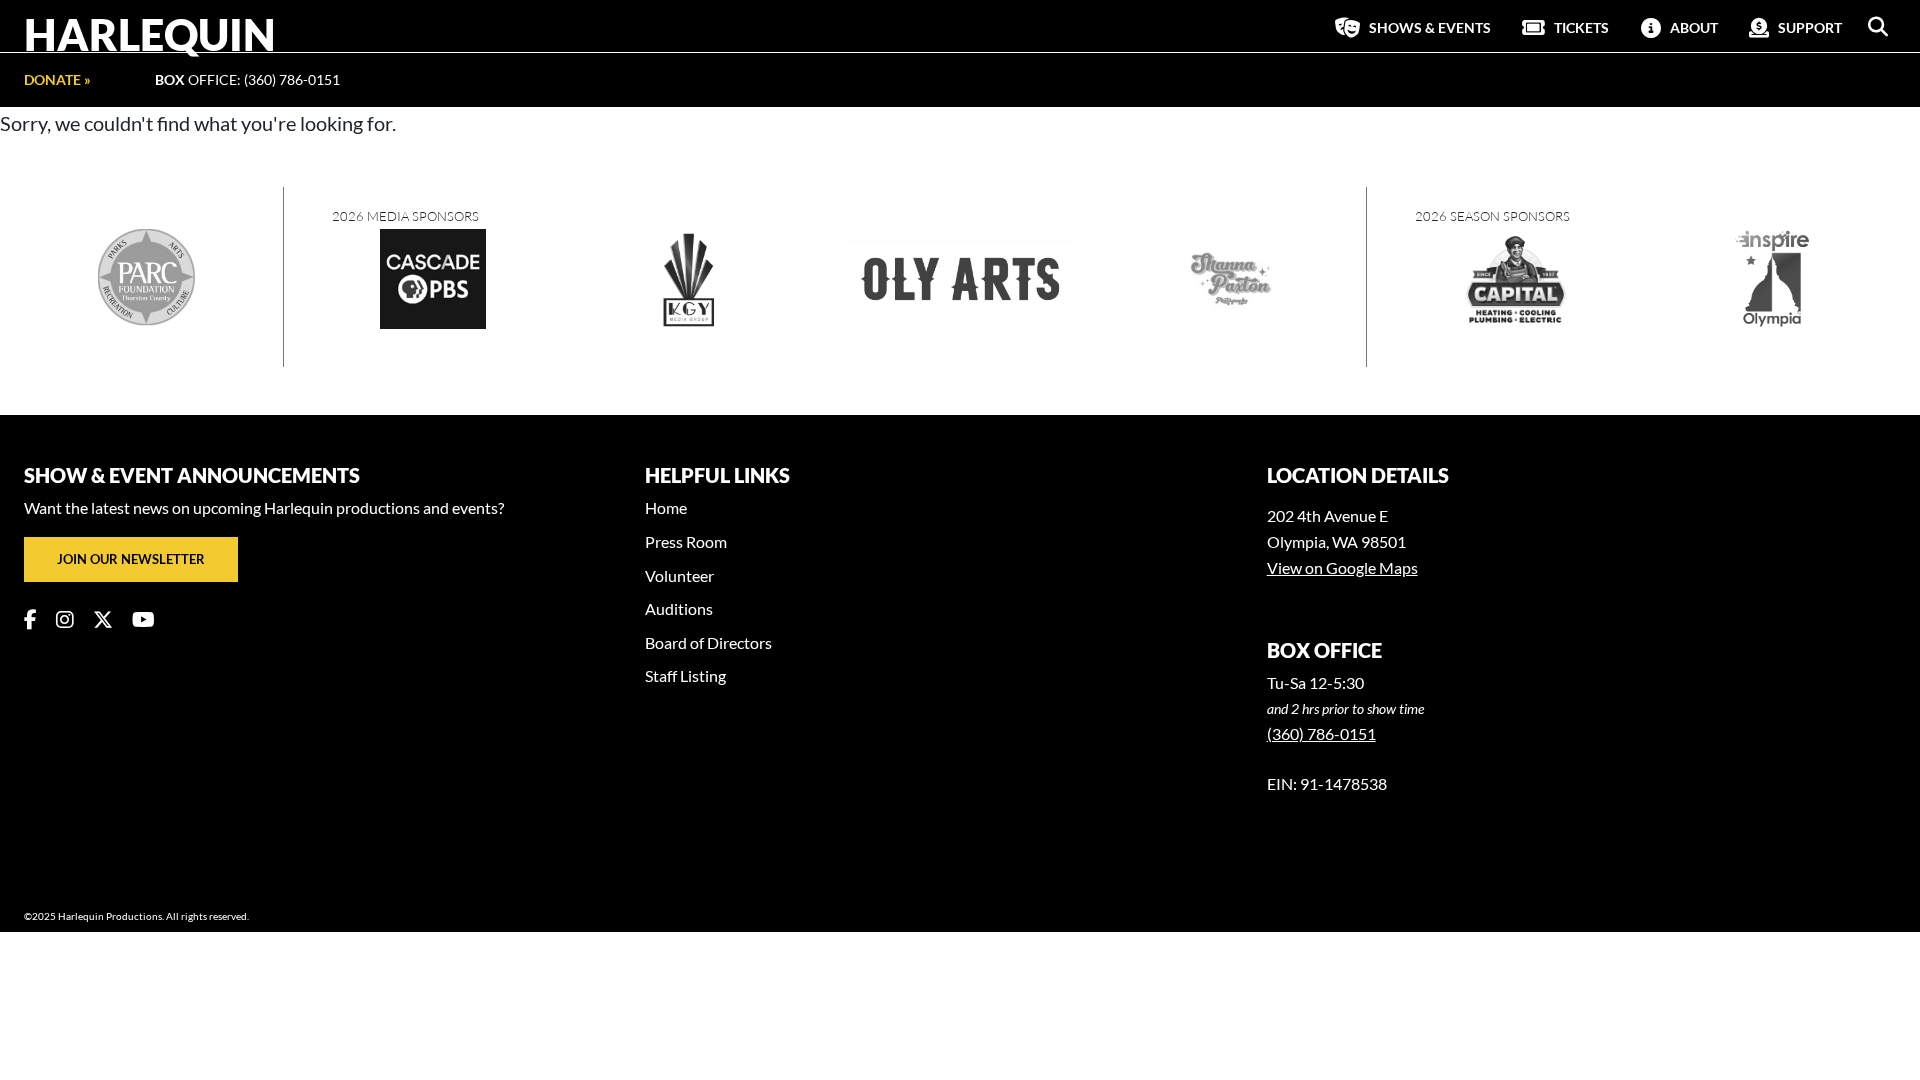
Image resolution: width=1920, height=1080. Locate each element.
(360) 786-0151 (1321, 733)
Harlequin (150, 34)
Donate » (57, 79)
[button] (1878, 27)
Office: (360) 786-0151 (247, 79)
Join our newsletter (131, 559)
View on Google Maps (1342, 567)
